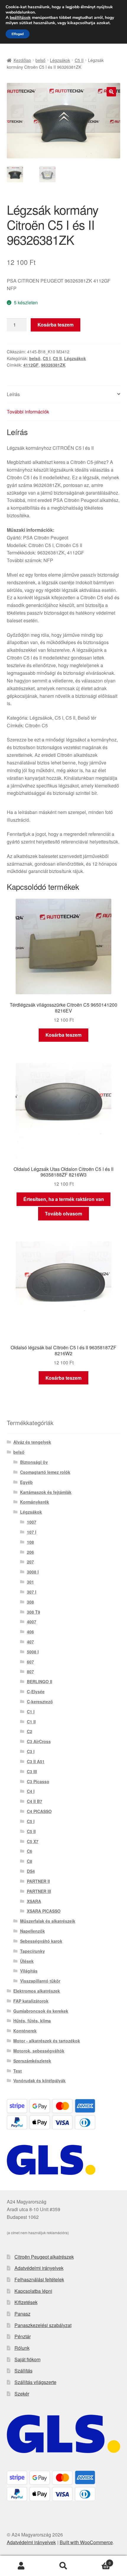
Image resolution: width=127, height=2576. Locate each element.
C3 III (32, 1771)
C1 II (31, 1722)
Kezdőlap (22, 60)
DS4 (31, 1871)
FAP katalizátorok (31, 2001)
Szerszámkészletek (32, 2061)
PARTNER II (38, 1881)
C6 (30, 1851)
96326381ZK (53, 365)
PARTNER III (39, 1891)
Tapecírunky (32, 1951)
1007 (32, 1522)
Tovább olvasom (63, 1214)
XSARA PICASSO (44, 1911)
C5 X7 (33, 1841)
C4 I (31, 1791)
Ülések (27, 1961)
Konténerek (25, 2031)
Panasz (22, 2314)
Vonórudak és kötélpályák (39, 2081)
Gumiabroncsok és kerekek (41, 2011)
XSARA (34, 1901)
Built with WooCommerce (86, 2542)
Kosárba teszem (56, 325)
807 (30, 1671)
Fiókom (21, 2566)
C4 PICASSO (39, 1811)
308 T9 (34, 1612)
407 (30, 1642)
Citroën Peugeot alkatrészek (44, 2257)
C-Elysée (36, 1691)
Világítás (29, 1971)
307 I (32, 1592)
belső (40, 60)
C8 (30, 1861)
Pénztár (23, 2336)
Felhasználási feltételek (39, 2279)
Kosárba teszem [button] (63, 1035)
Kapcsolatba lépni (33, 2291)
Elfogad (18, 34)
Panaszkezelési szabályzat (43, 2325)
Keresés (63, 2566)
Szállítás (23, 2371)
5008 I (33, 1652)
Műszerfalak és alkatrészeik (48, 1921)
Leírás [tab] (13, 394)
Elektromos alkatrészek (37, 1991)
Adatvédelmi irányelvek (39, 2268)
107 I (32, 1532)
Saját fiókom (27, 2359)
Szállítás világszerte (35, 2382)
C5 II (79, 60)
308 (30, 1602)
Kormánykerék (35, 1502)
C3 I (31, 1751)
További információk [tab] (28, 412)
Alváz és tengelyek (32, 1442)
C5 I (47, 358)
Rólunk (22, 2348)
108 (30, 1542)
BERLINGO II (40, 1681)
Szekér (22, 2394)
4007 (32, 1622)
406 (30, 1632)
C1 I (31, 1712)
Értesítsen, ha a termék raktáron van (64, 1199)
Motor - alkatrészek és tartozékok (47, 2041)
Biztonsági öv (34, 1462)
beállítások (20, 18)
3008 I (33, 1572)
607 (30, 1662)
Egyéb (26, 1482)
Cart (98, 2561)
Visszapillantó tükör (40, 1981)
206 (30, 1552)
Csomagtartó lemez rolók (45, 1472)
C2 (30, 1731)
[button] (111, 92)
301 (30, 1582)
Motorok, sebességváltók (39, 2051)
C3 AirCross (39, 1741)
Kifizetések (26, 2302)
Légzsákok (60, 60)
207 (30, 1562)
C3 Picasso (38, 1781)
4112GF (31, 365)
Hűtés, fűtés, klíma (32, 2021)
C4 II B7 (35, 1801)
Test (18, 2071)
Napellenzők (32, 1931)
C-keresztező (40, 1702)
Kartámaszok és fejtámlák (46, 1492)
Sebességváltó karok (41, 1941)
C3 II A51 (36, 1761)
